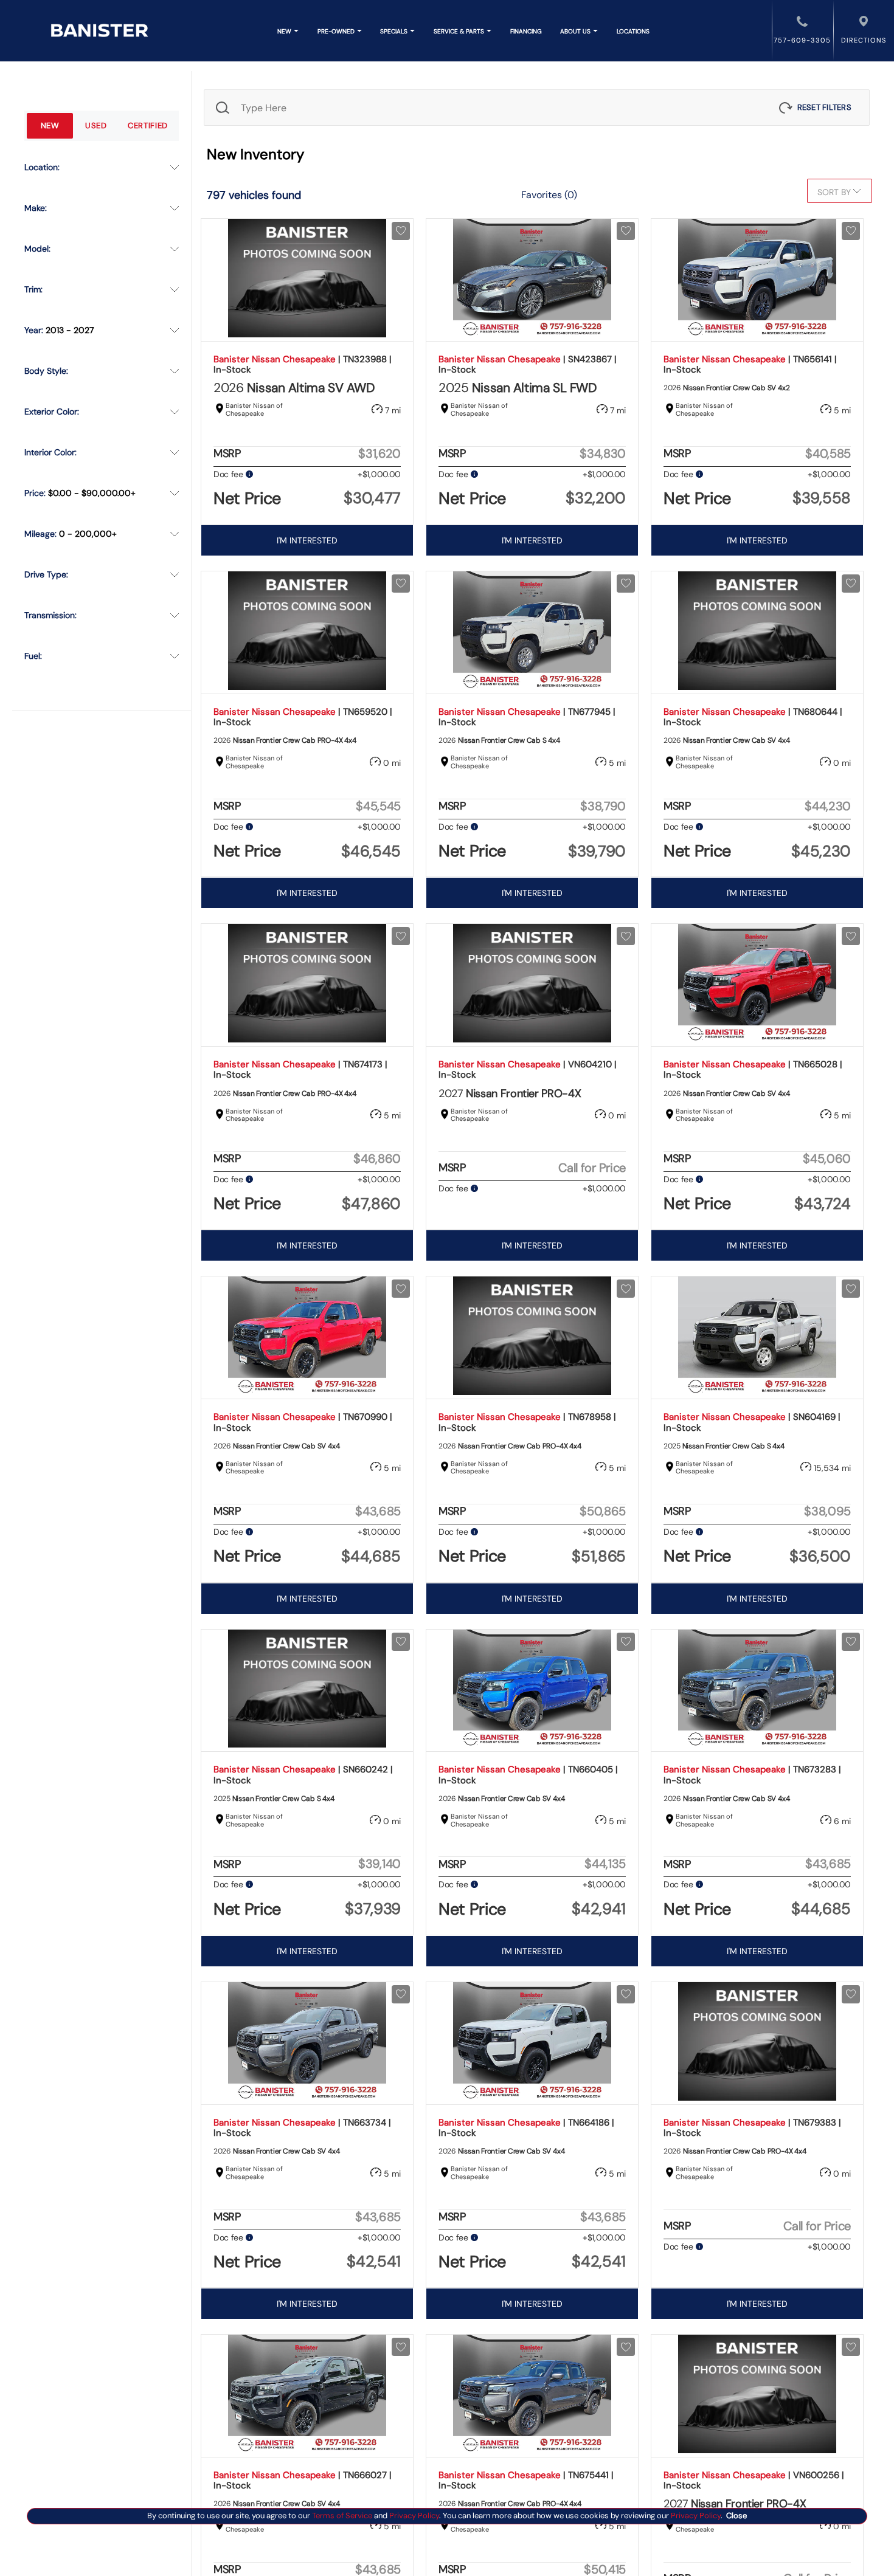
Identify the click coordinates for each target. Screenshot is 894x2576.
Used (96, 126)
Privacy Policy (413, 2516)
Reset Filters (824, 107)
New (50, 126)
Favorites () (549, 195)
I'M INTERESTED (307, 540)
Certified (148, 126)
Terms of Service (342, 2516)
